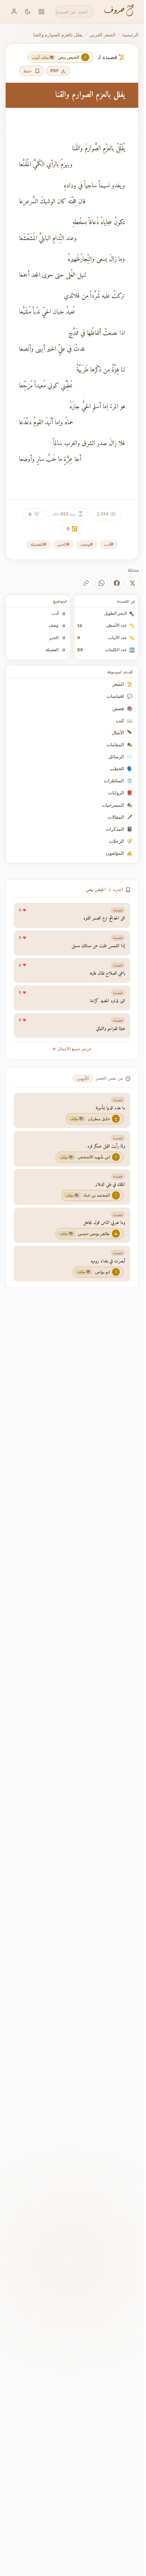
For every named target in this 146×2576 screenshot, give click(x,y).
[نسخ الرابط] (86, 583)
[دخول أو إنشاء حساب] (14, 11)
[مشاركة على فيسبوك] (117, 583)
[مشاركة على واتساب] (101, 583)
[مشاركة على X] (132, 583)
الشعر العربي (103, 35)
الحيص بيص (96, 890)
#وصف (86, 544)
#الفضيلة (38, 544)
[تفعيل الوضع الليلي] (28, 11)
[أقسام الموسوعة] (42, 11)
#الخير (63, 544)
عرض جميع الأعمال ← (72, 1049)
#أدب (109, 544)
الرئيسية (130, 35)
